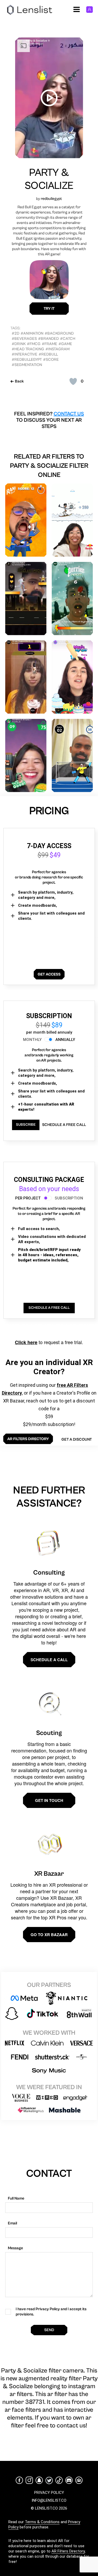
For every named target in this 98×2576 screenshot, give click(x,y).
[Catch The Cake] (72, 677)
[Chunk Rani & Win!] (26, 520)
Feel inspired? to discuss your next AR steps (49, 420)
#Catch (68, 339)
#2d (16, 333)
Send (49, 2330)
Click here (26, 1342)
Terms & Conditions (42, 2522)
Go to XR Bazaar (49, 1935)
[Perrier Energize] (72, 599)
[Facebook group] (79, 2480)
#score (51, 360)
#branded (48, 339)
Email (12, 2223)
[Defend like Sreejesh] (72, 756)
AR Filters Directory (68, 2551)
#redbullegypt (27, 360)
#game (65, 344)
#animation (32, 333)
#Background (59, 333)
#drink (19, 344)
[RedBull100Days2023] (72, 520)
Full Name (16, 2198)
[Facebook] (19, 2480)
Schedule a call (49, 1660)
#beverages (24, 339)
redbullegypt (51, 199)
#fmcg (34, 344)
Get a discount (77, 1439)
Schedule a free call (64, 1125)
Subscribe (26, 1125)
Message (15, 2248)
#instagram (57, 349)
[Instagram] (29, 2480)
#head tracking (28, 349)
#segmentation (27, 365)
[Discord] (69, 2480)
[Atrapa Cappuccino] (26, 677)
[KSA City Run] (26, 599)
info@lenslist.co (49, 2500)
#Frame (50, 344)
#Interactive (25, 354)
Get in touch (49, 1800)
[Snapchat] (39, 2480)
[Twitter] (49, 2480)
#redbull (48, 354)
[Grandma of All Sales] (26, 756)
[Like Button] (73, 381)
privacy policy (49, 2493)
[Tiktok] (59, 2480)
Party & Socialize (49, 179)
